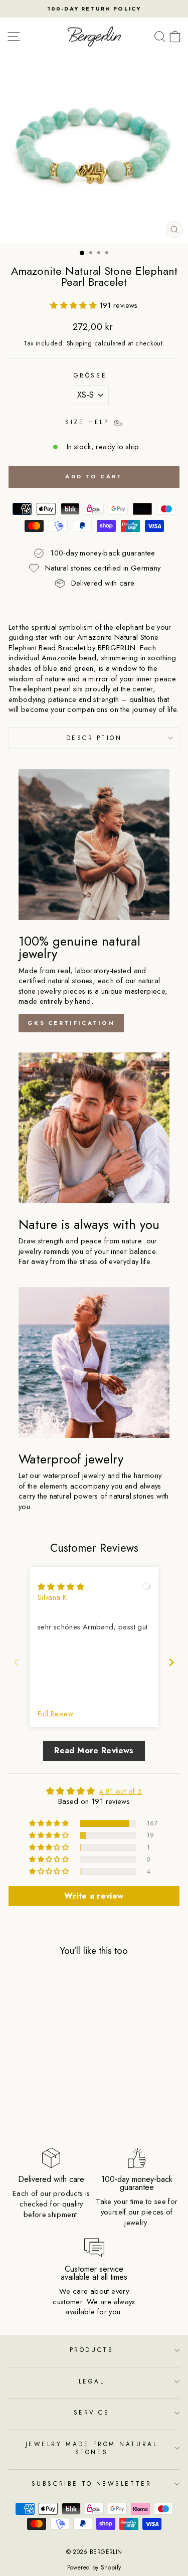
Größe (90, 376)
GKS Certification (71, 1023)
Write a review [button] (94, 1896)
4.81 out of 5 (121, 1791)
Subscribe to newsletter (91, 2483)
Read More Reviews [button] (94, 1751)
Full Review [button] (55, 1714)
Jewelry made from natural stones (91, 2448)
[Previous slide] (17, 1662)
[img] (61, 1587)
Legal (92, 2381)
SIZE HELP (89, 422)
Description (94, 738)
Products (91, 2350)
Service (92, 2412)
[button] (74, 305)
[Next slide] (171, 1662)
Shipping (79, 344)
